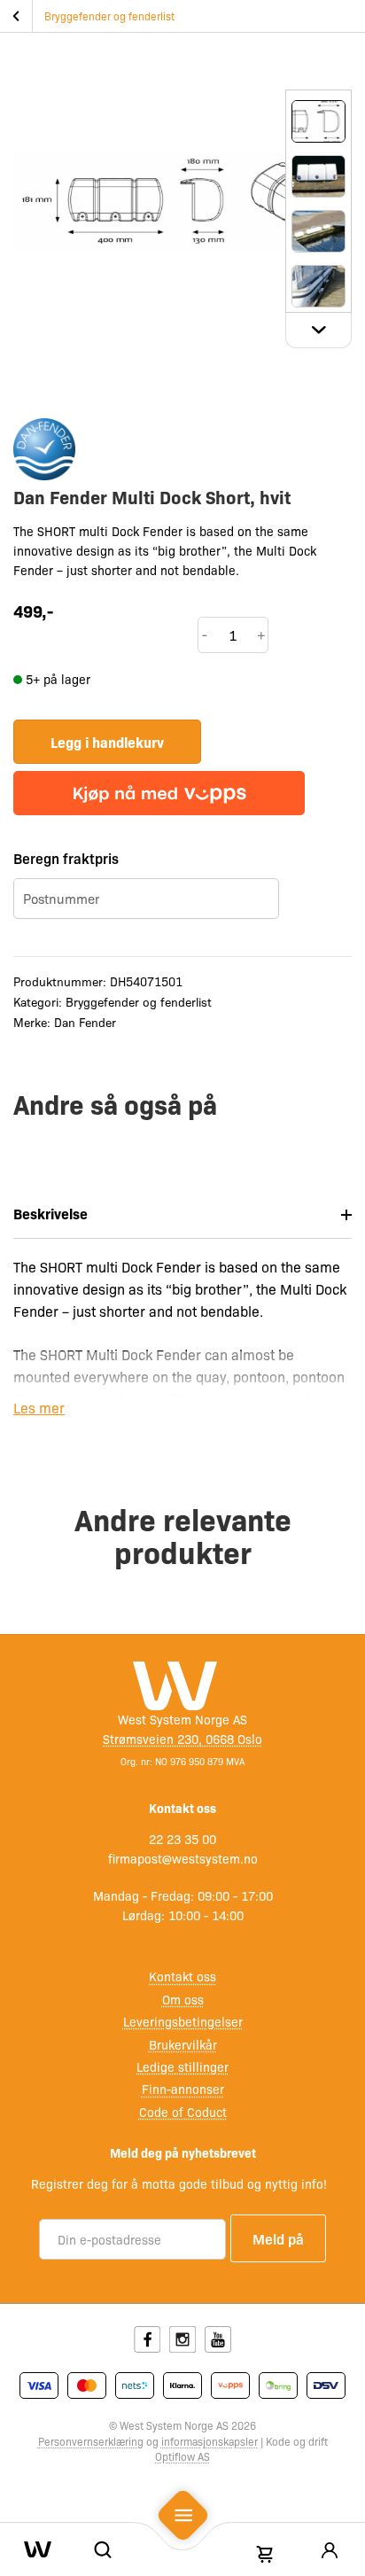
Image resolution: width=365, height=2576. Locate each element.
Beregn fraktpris (66, 858)
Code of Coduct (183, 2112)
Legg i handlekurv (107, 742)
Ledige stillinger (182, 2066)
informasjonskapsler (210, 2441)
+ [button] (261, 634)
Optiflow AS (182, 2456)
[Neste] (318, 331)
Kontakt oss (182, 1976)
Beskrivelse (50, 1213)
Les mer (39, 1408)
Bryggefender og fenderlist (109, 16)
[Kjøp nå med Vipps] (159, 793)
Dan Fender (85, 1022)
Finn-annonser (183, 2089)
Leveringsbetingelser (183, 2021)
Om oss (183, 1999)
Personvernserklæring (91, 2441)
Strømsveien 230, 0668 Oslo (182, 1739)
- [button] (205, 634)
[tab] (182, 1214)
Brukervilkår (183, 2044)
